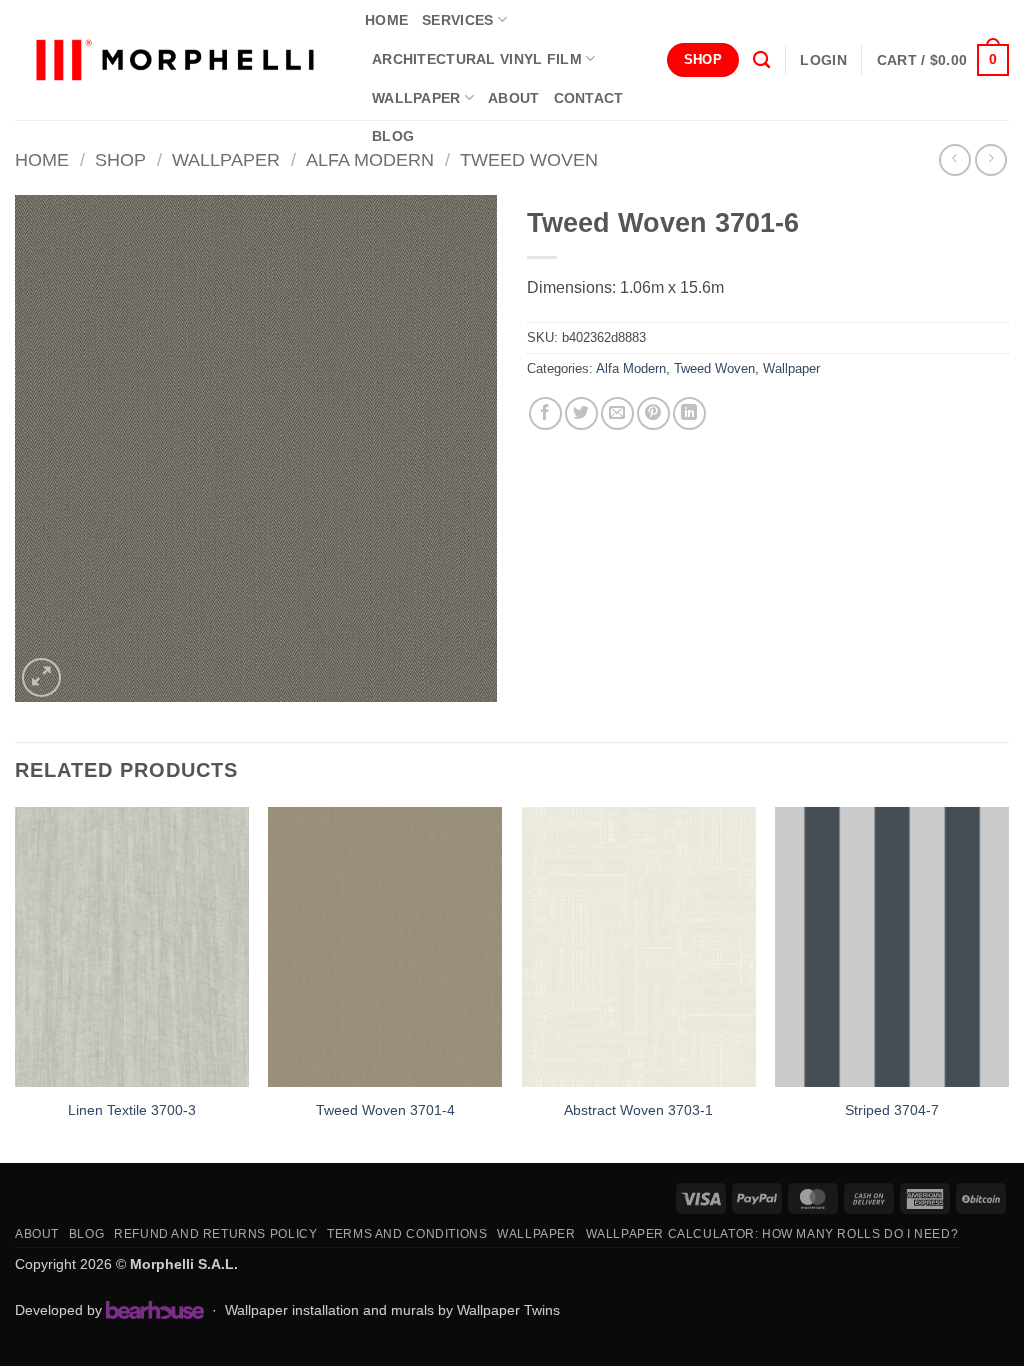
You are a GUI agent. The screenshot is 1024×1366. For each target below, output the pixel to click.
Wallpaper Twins (508, 1310)
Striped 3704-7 (892, 1110)
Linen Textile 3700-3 (132, 1110)
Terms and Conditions (407, 1234)
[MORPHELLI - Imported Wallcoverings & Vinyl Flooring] (175, 60)
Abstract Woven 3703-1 (638, 1110)
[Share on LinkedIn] (689, 413)
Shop (120, 159)
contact (589, 98)
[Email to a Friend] (617, 413)
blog (393, 136)
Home (42, 159)
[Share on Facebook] (545, 413)
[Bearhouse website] (155, 1310)
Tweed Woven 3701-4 (385, 1110)
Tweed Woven (529, 159)
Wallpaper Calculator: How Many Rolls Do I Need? (772, 1234)
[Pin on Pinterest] (653, 413)
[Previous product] (990, 159)
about (513, 98)
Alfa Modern (370, 159)
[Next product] (954, 159)
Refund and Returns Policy (215, 1234)
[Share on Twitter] (581, 413)
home (386, 20)
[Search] (761, 60)
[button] (823, 60)
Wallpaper (416, 98)
